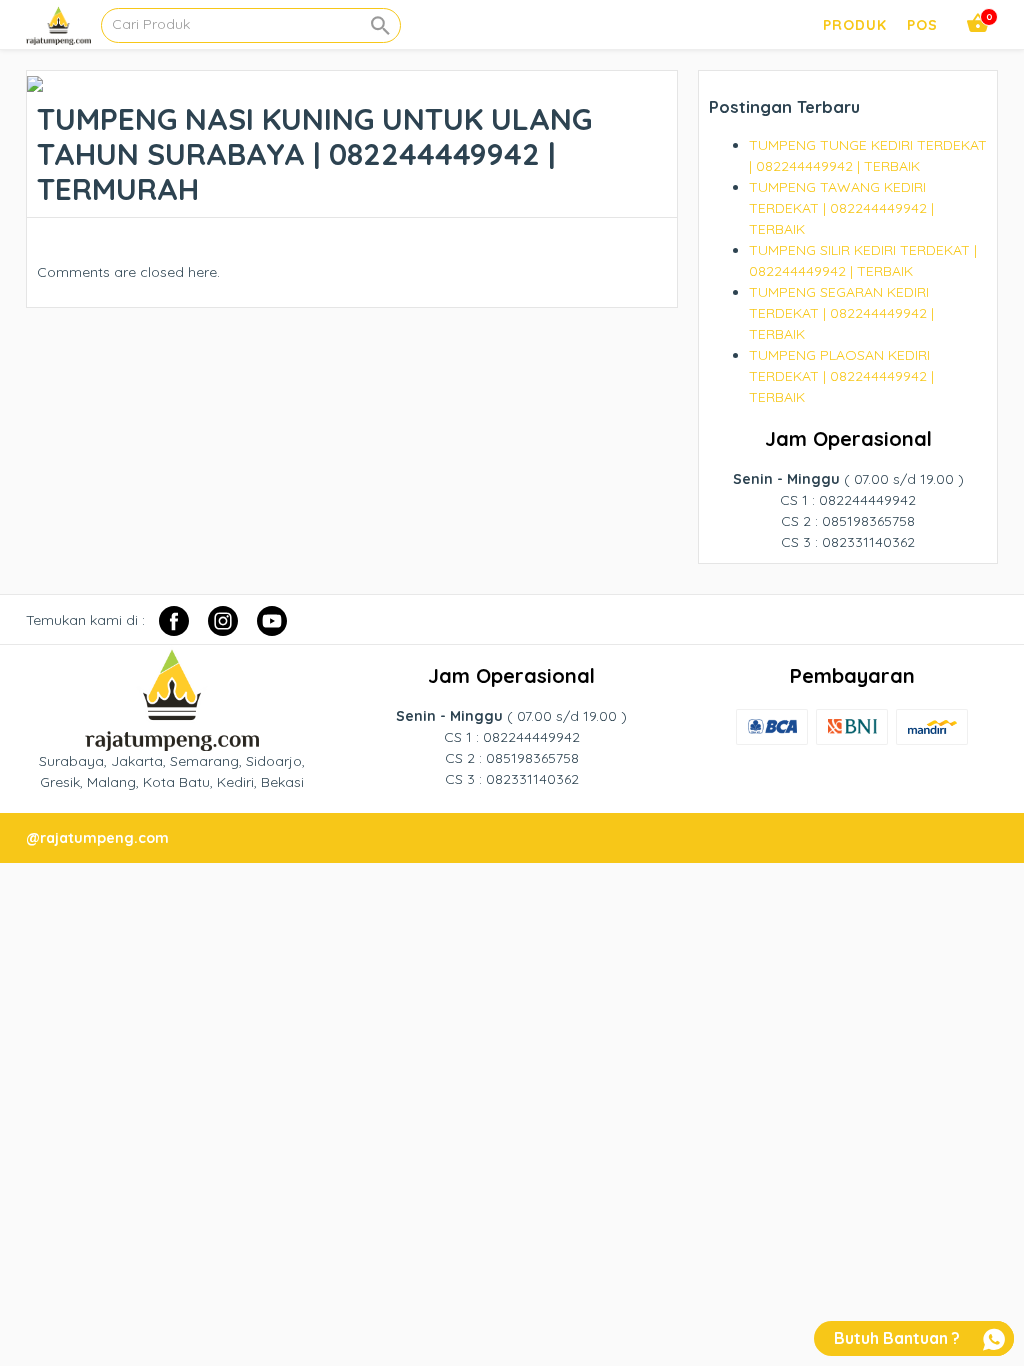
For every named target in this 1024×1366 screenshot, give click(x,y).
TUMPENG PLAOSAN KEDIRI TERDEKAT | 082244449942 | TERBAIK (841, 376)
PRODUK (855, 25)
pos (922, 25)
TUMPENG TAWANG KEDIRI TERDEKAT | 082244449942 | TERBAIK (841, 208)
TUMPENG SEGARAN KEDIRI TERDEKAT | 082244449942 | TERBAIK (841, 313)
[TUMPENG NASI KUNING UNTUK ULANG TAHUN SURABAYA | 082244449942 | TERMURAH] (35, 81)
